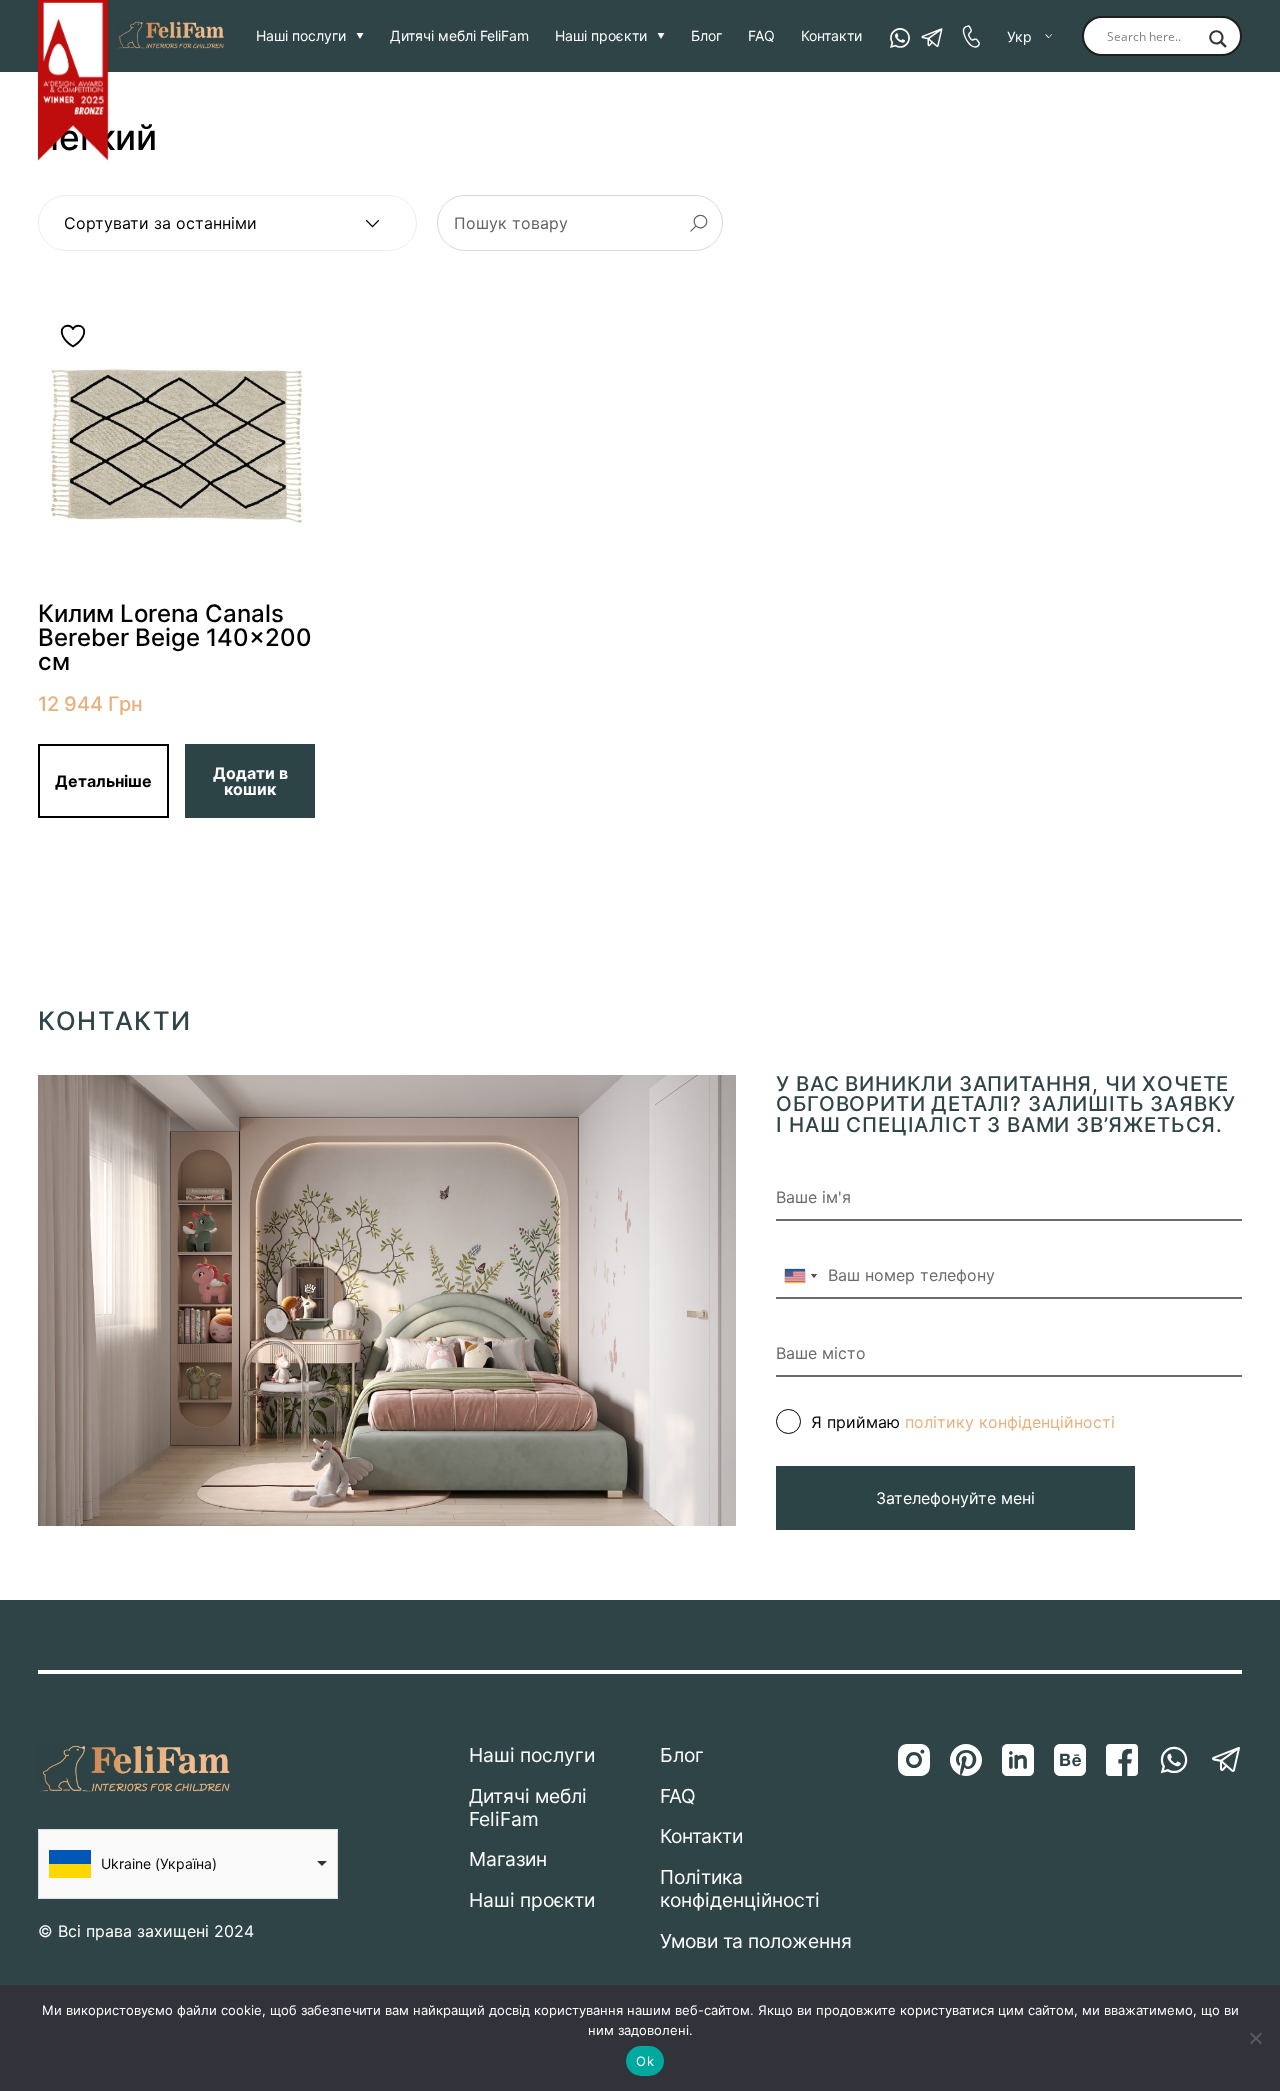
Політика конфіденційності (740, 1889)
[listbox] (188, 1864)
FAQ (761, 36)
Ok (645, 2061)
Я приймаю (963, 1422)
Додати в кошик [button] (250, 781)
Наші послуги (301, 36)
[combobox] (800, 1276)
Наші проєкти (601, 36)
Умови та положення (756, 1941)
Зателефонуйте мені (955, 1498)
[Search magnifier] (1218, 40)
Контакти (831, 36)
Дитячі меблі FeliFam (459, 36)
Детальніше (103, 781)
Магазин (508, 1859)
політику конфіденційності (1010, 1422)
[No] (1255, 2038)
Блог (706, 36)
